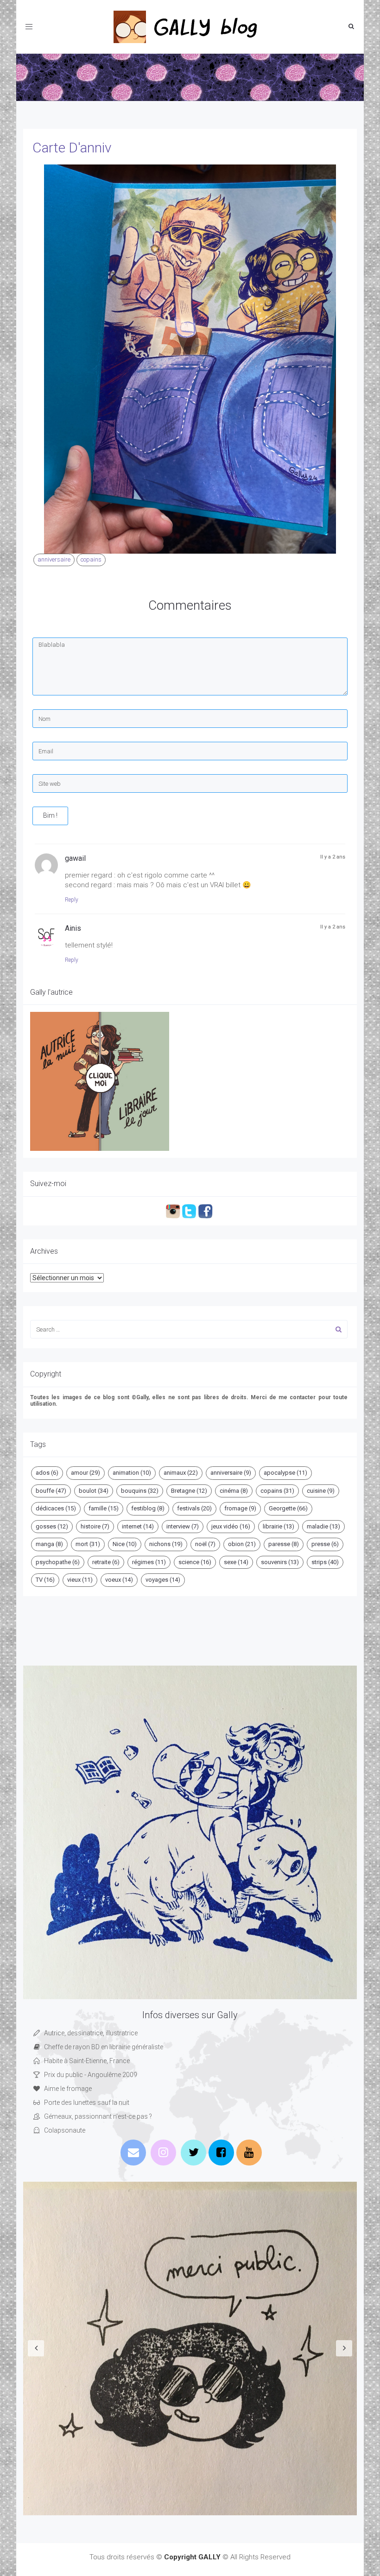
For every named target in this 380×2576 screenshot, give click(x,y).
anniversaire (54, 559)
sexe (236, 1562)
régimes (149, 1562)
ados (47, 1473)
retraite (106, 1562)
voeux (119, 1580)
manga (49, 1544)
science (195, 1562)
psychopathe (58, 1562)
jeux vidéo (231, 1526)
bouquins (140, 1491)
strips (325, 1562)
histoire (95, 1526)
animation (132, 1473)
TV (45, 1580)
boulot (94, 1491)
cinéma (234, 1491)
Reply (72, 900)
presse (325, 1544)
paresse (284, 1544)
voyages (163, 1580)
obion (242, 1544)
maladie (323, 1526)
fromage (240, 1508)
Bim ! (50, 815)
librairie (279, 1526)
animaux (181, 1473)
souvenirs (280, 1562)
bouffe (51, 1491)
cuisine (321, 1491)
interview (183, 1526)
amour (85, 1473)
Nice (125, 1544)
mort (88, 1544)
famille (104, 1508)
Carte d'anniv (72, 148)
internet (138, 1526)
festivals (194, 1508)
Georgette (288, 1508)
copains (91, 559)
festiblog (148, 1508)
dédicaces (56, 1508)
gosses (52, 1526)
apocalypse (285, 1473)
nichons (166, 1544)
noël (205, 1544)
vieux (80, 1580)
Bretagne (189, 1491)
